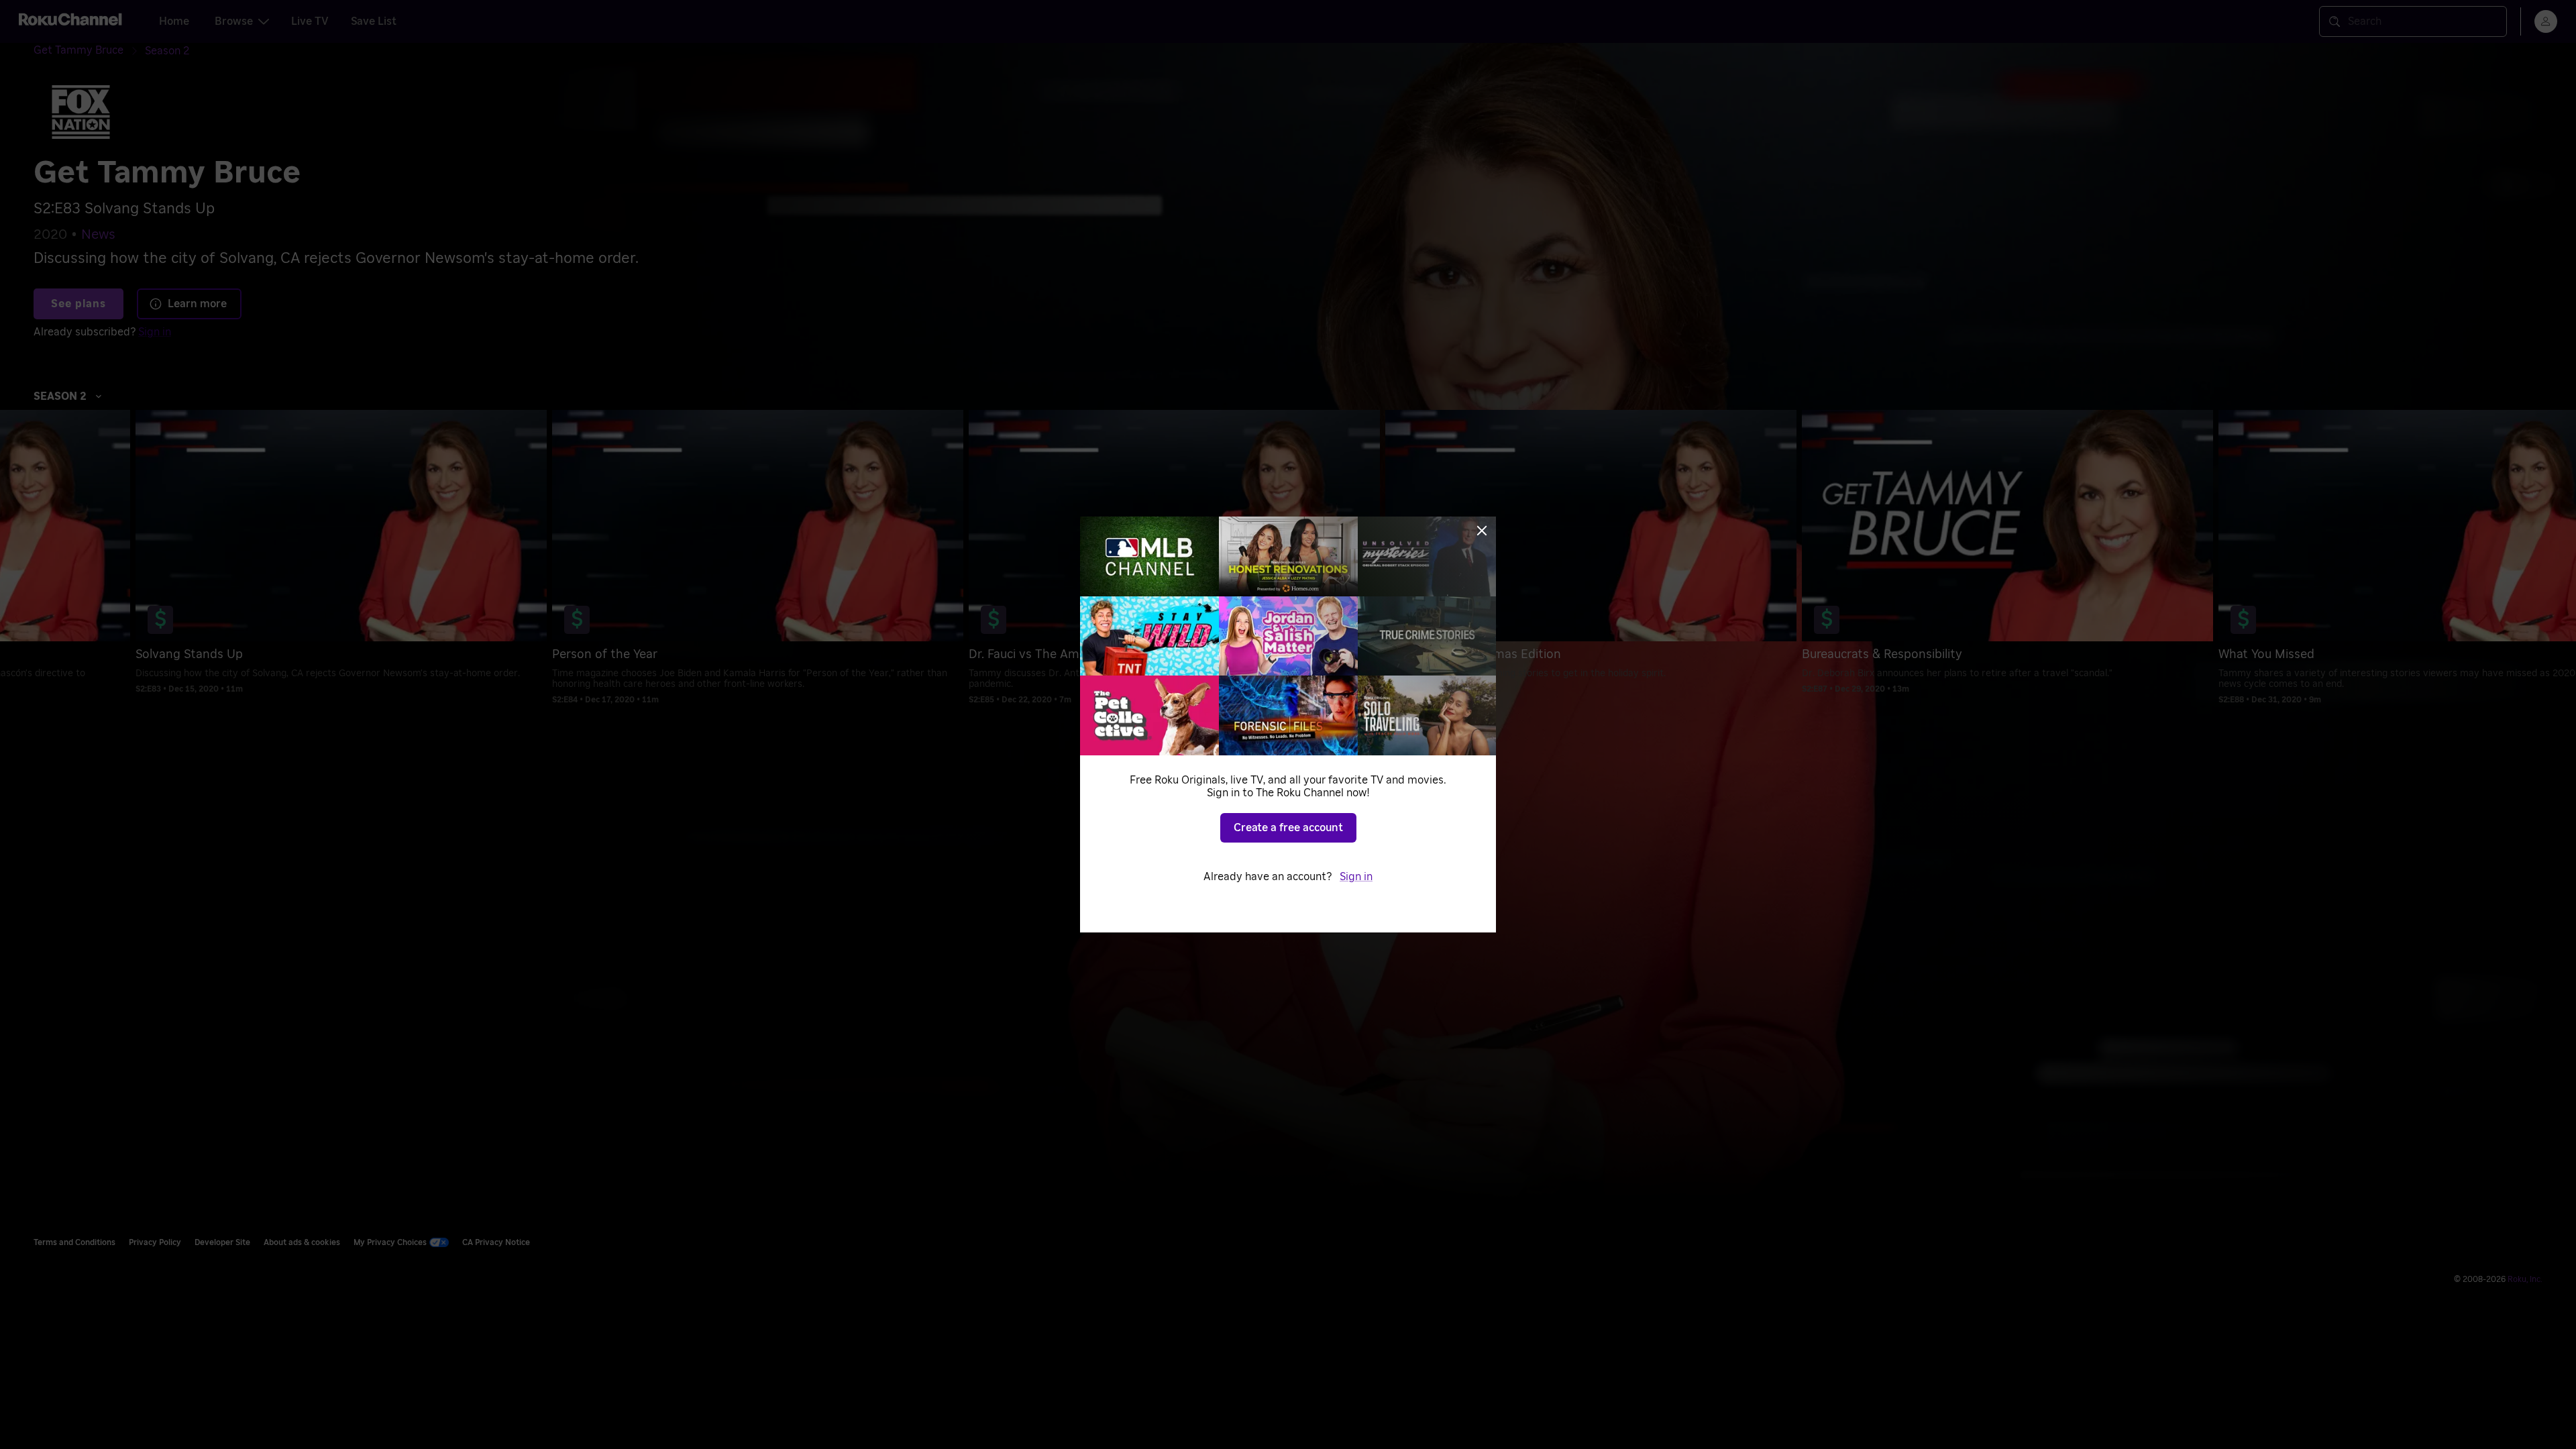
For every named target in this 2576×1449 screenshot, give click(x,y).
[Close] (1482, 531)
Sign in (1356, 877)
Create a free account (1288, 828)
